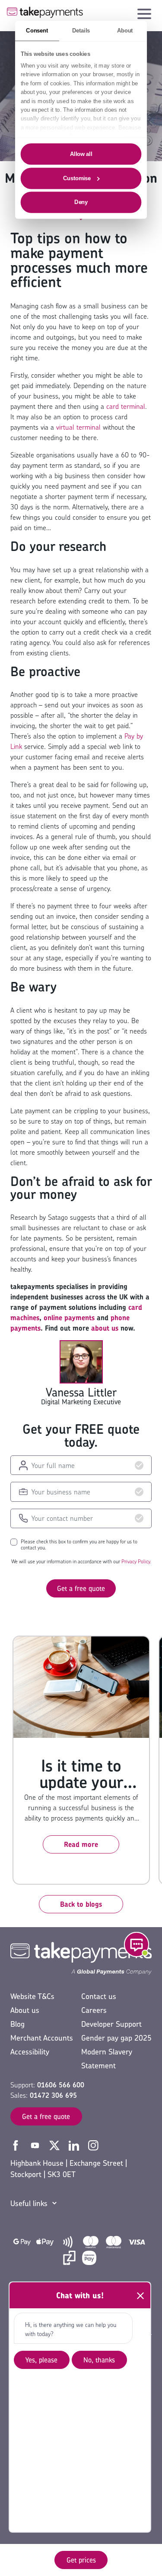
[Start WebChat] (137, 1944)
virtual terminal (78, 427)
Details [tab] (81, 30)
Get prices (81, 2560)
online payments (69, 1318)
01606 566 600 (61, 2085)
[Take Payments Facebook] (17, 2145)
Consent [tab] (37, 30)
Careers (94, 2010)
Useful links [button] (29, 2203)
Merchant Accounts (42, 2038)
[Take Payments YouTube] (36, 2145)
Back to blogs (81, 1904)
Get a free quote (81, 1588)
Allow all (81, 154)
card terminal (126, 406)
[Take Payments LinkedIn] (75, 2145)
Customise (77, 178)
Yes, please (41, 2360)
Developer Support (111, 2024)
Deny (81, 202)
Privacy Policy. (136, 1561)
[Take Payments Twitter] (56, 2145)
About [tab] (125, 30)
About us (25, 2010)
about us (105, 1328)
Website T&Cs (32, 1996)
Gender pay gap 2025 (116, 2038)
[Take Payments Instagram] (93, 2145)
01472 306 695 (53, 2095)
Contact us (99, 1996)
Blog (17, 2024)
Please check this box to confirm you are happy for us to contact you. (79, 1545)
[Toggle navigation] (144, 12)
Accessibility (30, 2052)
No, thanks (99, 2360)
